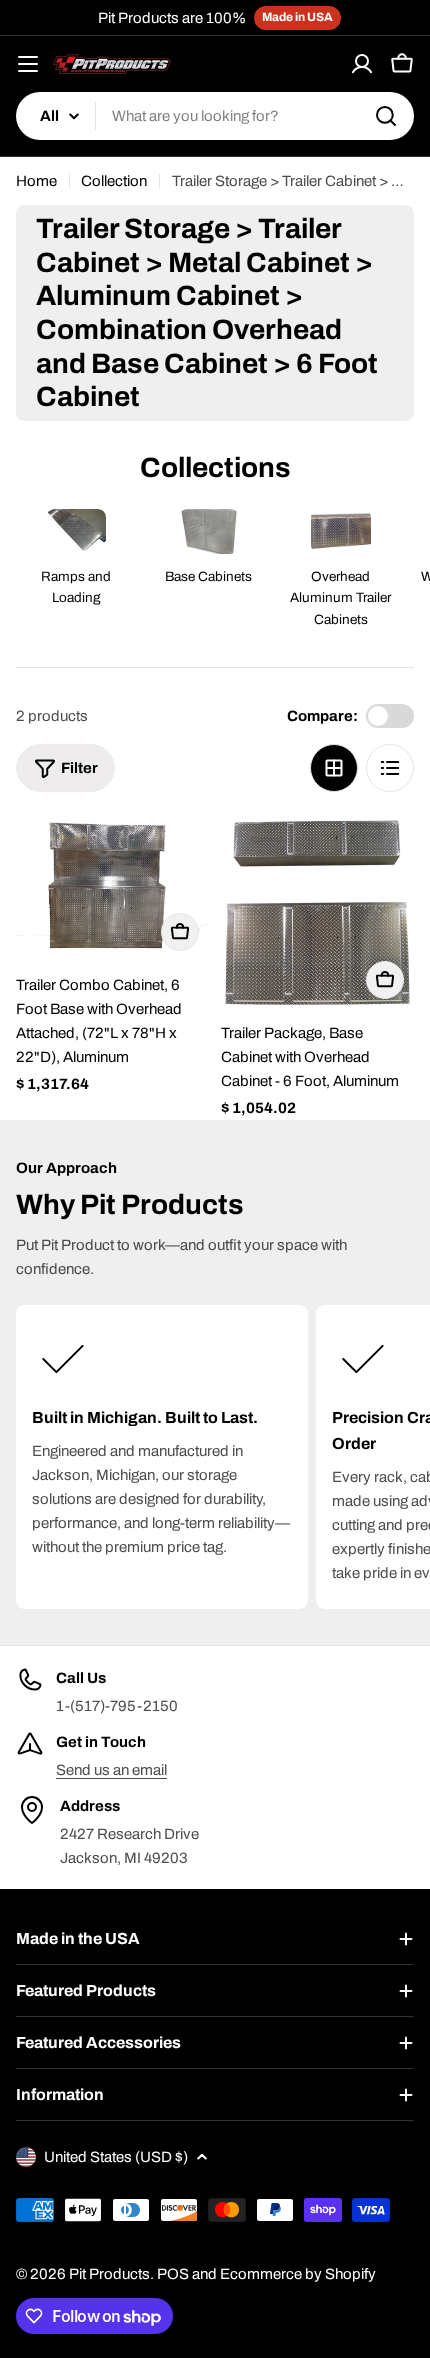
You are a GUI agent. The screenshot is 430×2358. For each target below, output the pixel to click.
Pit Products (109, 2274)
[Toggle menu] (28, 64)
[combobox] (215, 116)
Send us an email (111, 1770)
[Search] (386, 116)
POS (173, 2274)
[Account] (362, 64)
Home (36, 181)
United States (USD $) (116, 2157)
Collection (114, 181)
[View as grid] (334, 768)
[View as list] (390, 768)
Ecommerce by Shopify (298, 2274)
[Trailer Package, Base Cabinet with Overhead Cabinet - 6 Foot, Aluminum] (317, 912)
